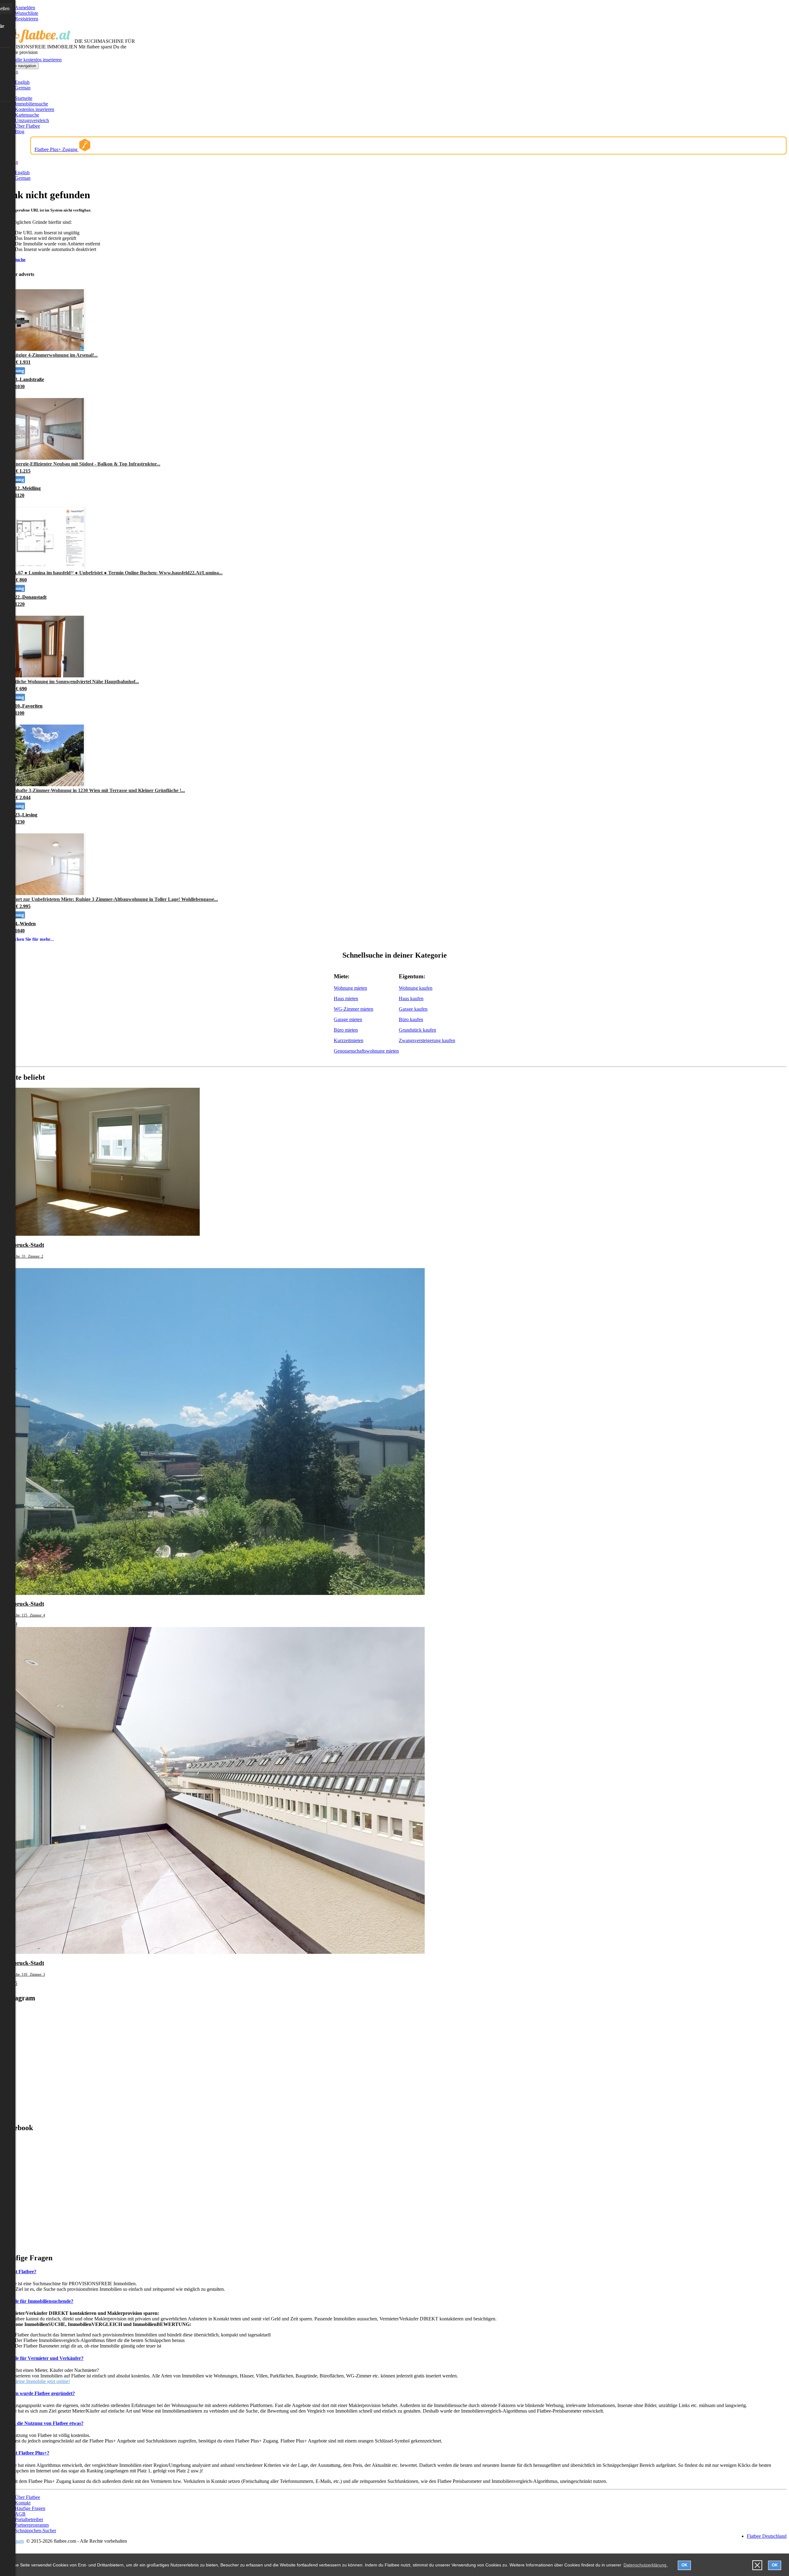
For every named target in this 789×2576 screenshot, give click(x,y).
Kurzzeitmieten (349, 1040)
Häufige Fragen (30, 2508)
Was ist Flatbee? (19, 2272)
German (23, 88)
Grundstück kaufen (417, 1030)
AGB (20, 2514)
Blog (20, 131)
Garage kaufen (413, 1009)
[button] (757, 2565)
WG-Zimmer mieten (354, 1009)
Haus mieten (346, 998)
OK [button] (684, 2565)
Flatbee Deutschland (767, 2536)
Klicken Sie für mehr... (31, 939)
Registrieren (27, 19)
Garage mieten (348, 1019)
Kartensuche (27, 115)
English (22, 82)
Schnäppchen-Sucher (35, 2531)
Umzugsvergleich (32, 120)
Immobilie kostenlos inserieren (32, 60)
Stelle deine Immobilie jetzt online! (36, 2381)
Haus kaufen (411, 998)
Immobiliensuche (31, 104)
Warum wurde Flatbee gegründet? (39, 2393)
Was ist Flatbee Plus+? (26, 2453)
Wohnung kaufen (416, 988)
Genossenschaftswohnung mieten (366, 1051)
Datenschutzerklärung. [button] (646, 2565)
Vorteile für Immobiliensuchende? (38, 2301)
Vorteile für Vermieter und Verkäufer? (43, 2358)
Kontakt (23, 2503)
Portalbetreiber (29, 2519)
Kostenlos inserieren (35, 109)
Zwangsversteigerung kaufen (427, 1040)
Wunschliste (27, 13)
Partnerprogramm (32, 2525)
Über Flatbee (27, 126)
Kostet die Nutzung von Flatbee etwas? (43, 2423)
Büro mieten (346, 1030)
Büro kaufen (411, 1019)
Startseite (24, 98)
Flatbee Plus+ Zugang (57, 149)
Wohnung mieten (350, 988)
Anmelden (25, 8)
